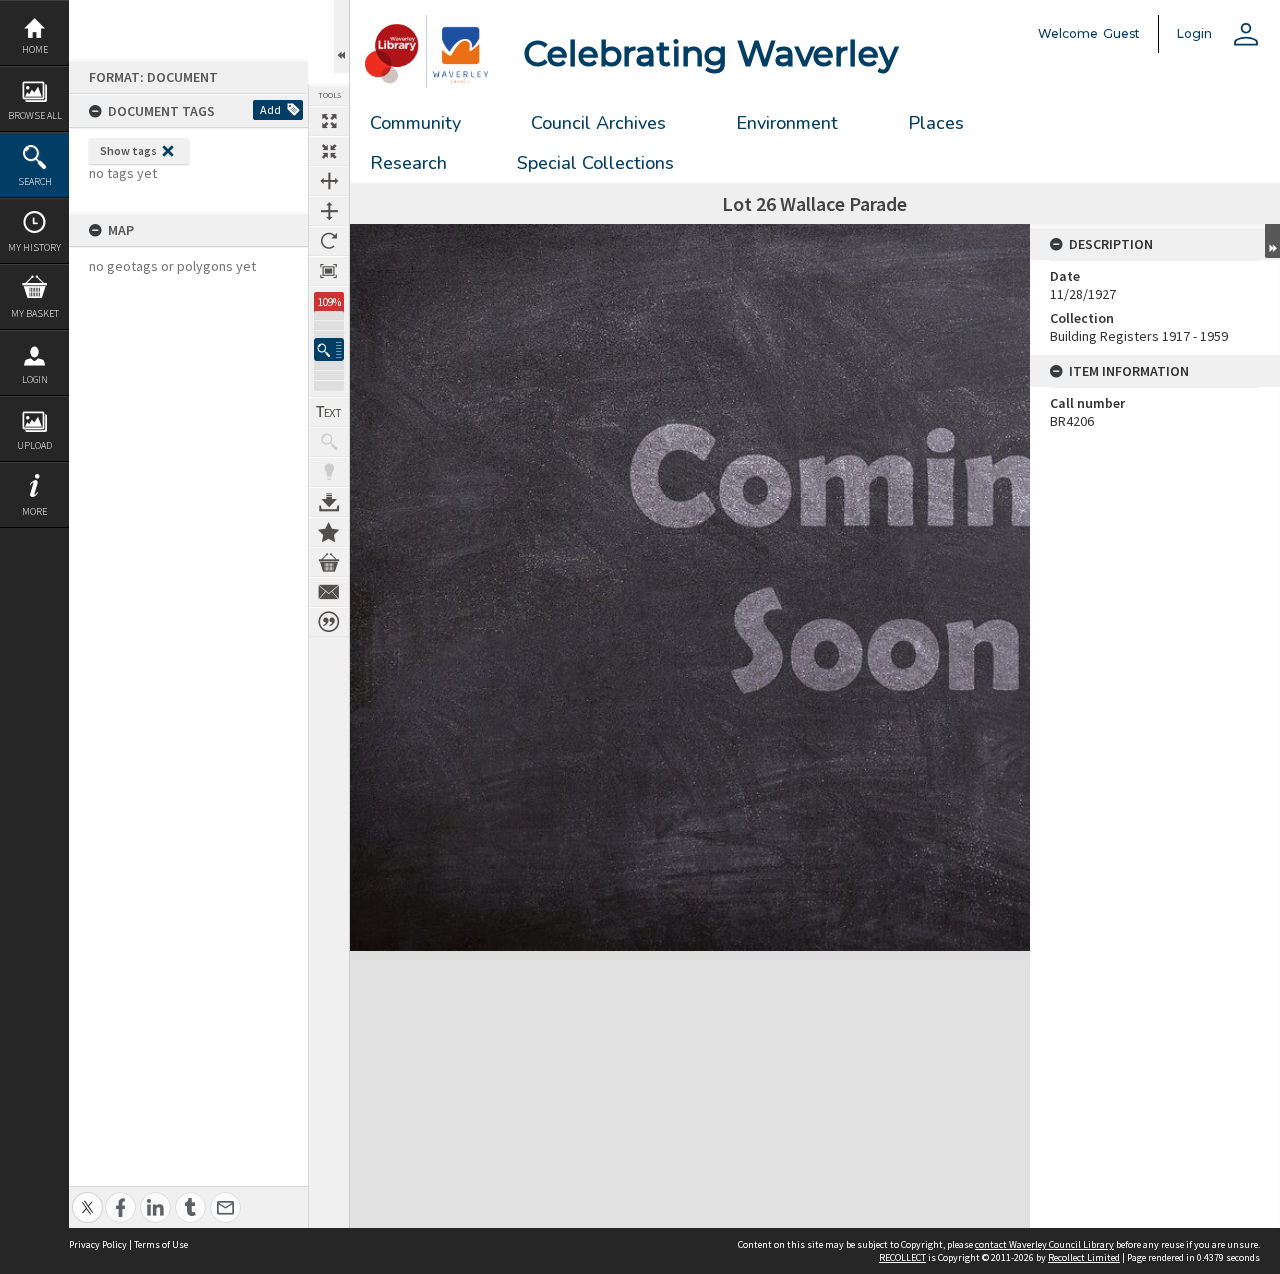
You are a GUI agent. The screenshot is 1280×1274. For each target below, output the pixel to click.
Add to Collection (329, 532)
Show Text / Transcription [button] (329, 412)
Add (270, 109)
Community (415, 123)
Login (35, 379)
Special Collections (595, 163)
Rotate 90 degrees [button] (329, 241)
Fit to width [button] (329, 181)
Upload (34, 445)
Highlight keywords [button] (329, 472)
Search (35, 181)
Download (329, 502)
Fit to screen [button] (329, 151)
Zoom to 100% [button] (329, 271)
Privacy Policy (98, 1244)
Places (936, 123)
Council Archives (598, 123)
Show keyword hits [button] (329, 442)
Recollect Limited (1084, 1257)
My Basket (35, 313)
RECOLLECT (902, 1257)
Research (408, 163)
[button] (329, 349)
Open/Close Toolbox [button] (341, 36)
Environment (787, 123)
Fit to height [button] (329, 211)
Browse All (35, 115)
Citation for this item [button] (329, 622)
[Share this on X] (87, 1196)
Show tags (128, 150)
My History (34, 247)
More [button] (34, 511)
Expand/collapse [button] (1272, 241)
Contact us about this (329, 592)
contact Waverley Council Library (1044, 1244)
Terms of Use (161, 1244)
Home (35, 49)
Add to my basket (329, 562)
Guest (1121, 33)
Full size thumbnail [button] (329, 121)
